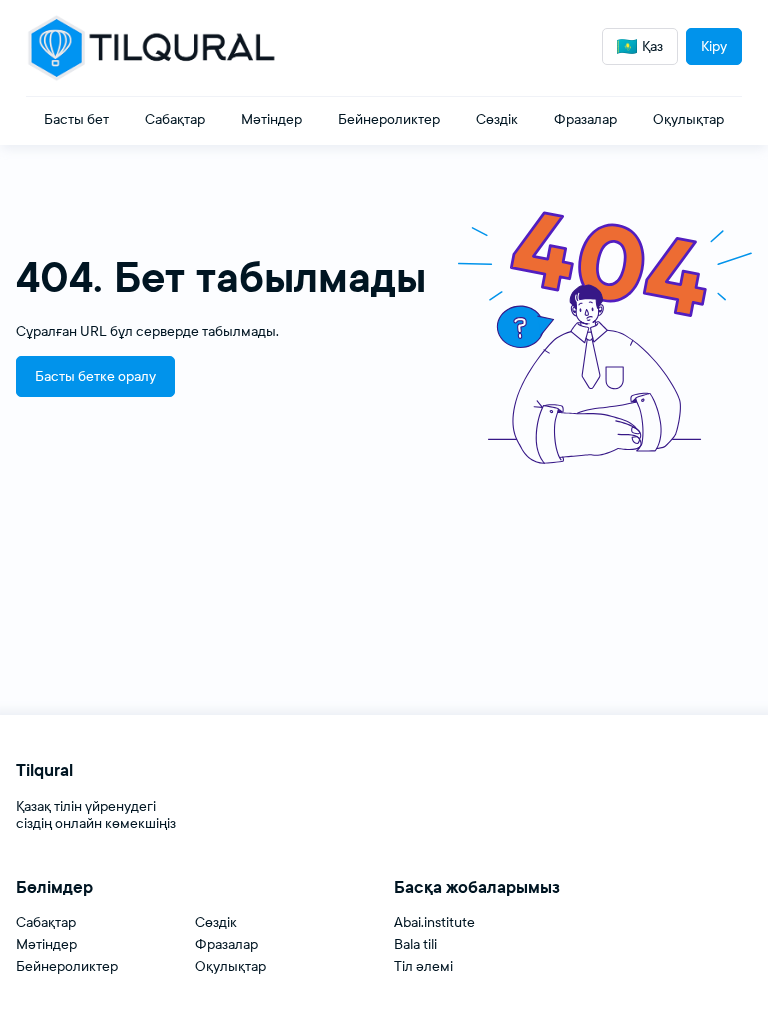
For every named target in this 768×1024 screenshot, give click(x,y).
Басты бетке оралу (95, 376)
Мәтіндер (46, 944)
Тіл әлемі (423, 966)
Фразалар (226, 944)
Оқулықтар (230, 966)
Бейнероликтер (67, 966)
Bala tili (415, 944)
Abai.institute (434, 922)
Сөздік (216, 922)
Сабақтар (46, 922)
